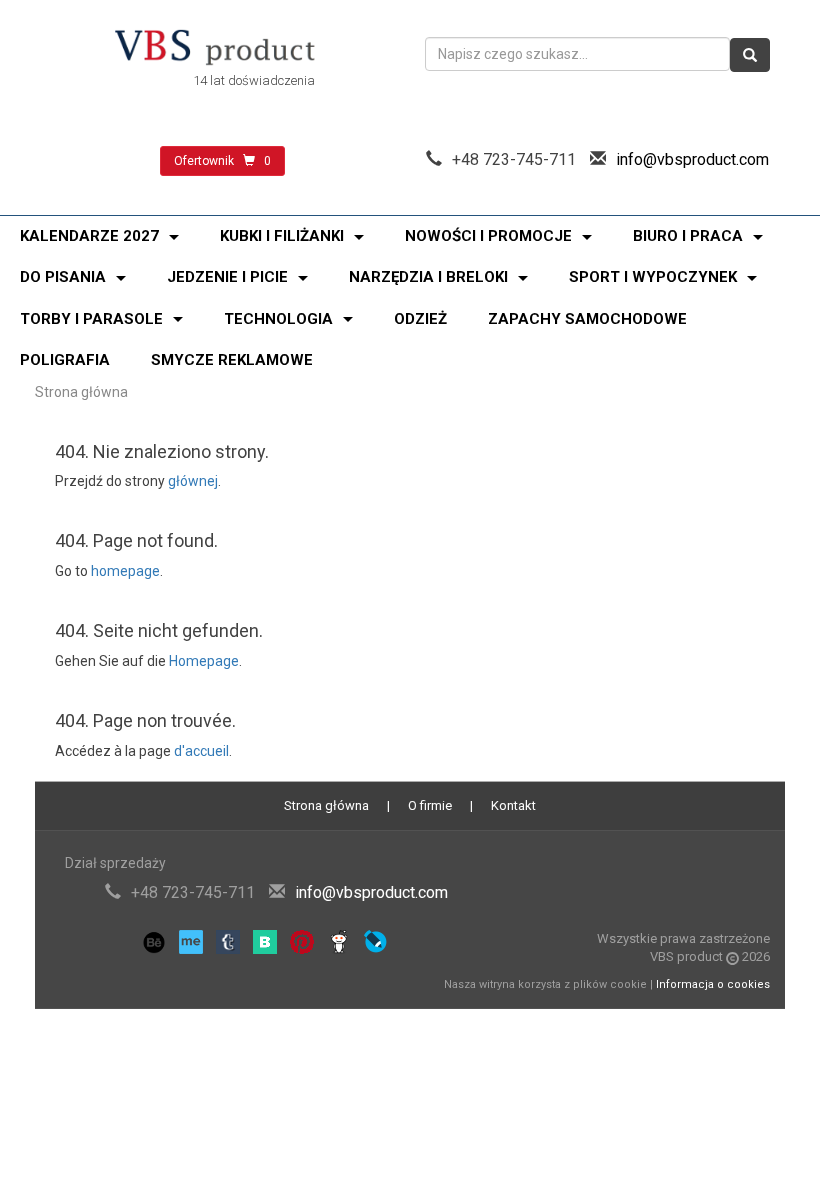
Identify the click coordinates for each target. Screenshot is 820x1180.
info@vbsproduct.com (692, 159)
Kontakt (513, 805)
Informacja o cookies (713, 984)
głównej (193, 481)
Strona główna (81, 392)
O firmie (430, 805)
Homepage (204, 661)
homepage (125, 571)
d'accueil (201, 751)
